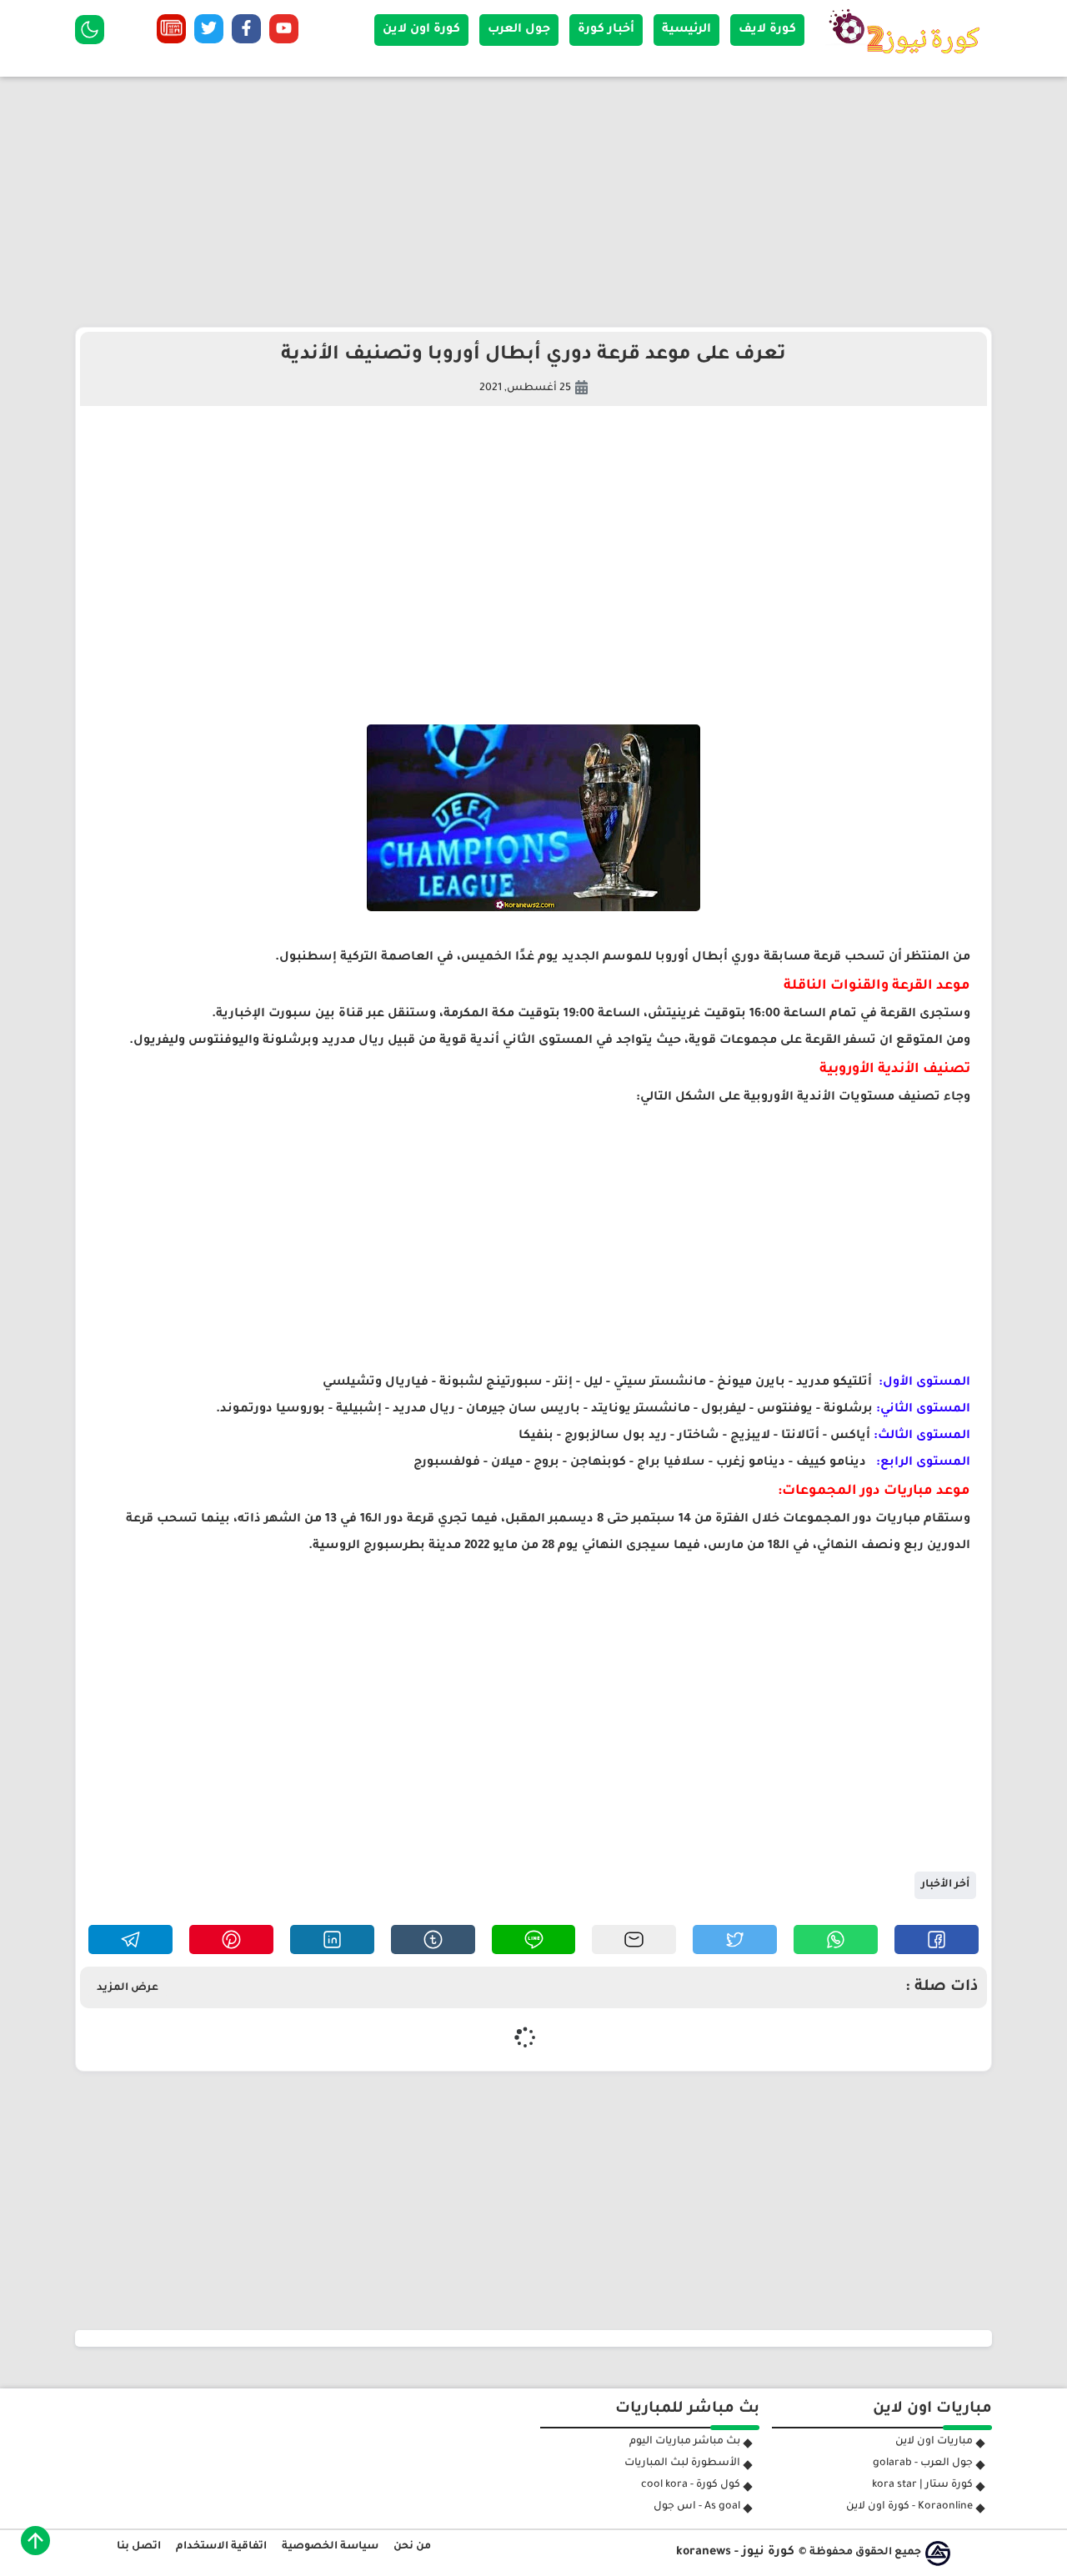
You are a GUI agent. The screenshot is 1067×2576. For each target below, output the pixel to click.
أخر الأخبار (945, 1885)
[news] (171, 33)
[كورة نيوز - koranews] (909, 59)
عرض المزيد (128, 1988)
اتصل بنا (139, 2547)
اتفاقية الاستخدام (221, 2547)
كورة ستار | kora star (922, 2485)
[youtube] (284, 33)
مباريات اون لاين (934, 2442)
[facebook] (246, 33)
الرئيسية (686, 30)
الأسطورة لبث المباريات (682, 2463)
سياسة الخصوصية (330, 2547)
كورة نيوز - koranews (735, 2553)
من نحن (412, 2547)
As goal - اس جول (697, 2507)
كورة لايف (767, 30)
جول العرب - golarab (923, 2463)
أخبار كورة (606, 30)
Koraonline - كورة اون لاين (909, 2507)
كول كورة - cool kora (691, 2485)
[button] (937, 1940)
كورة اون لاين (421, 30)
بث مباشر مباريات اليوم (685, 2442)
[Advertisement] (533, 202)
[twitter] (209, 33)
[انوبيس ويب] (938, 2553)
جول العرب (519, 30)
